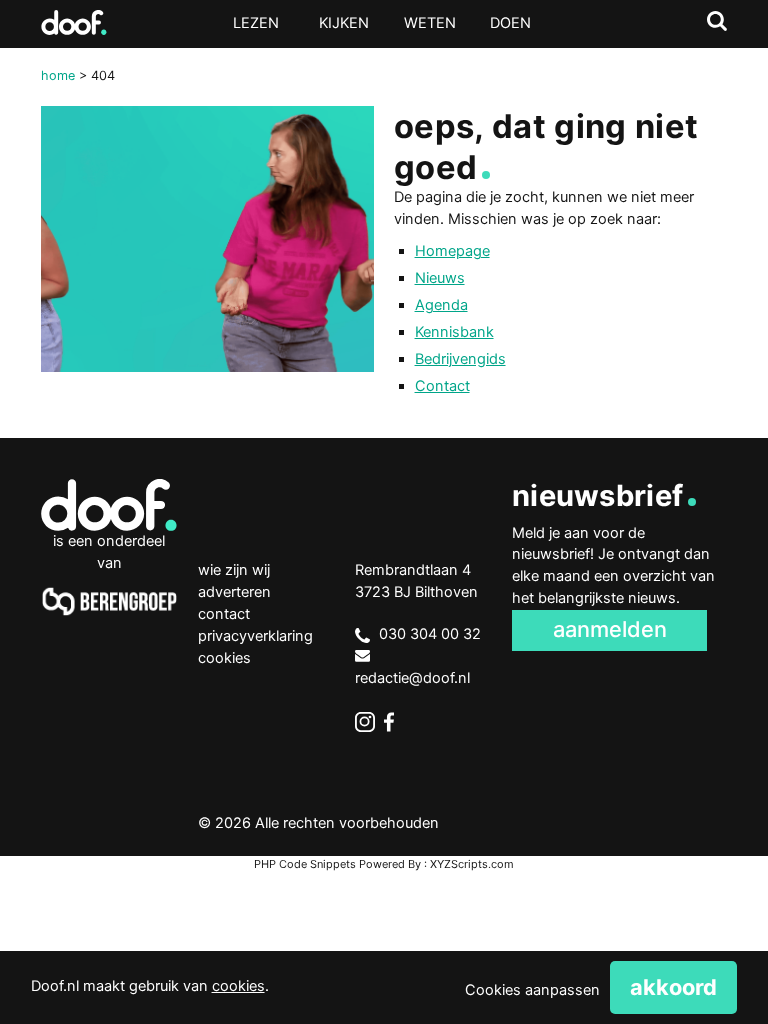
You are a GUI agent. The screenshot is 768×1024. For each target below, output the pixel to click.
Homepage (452, 251)
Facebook (394, 722)
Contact (442, 386)
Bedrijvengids (460, 359)
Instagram (365, 722)
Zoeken (717, 21)
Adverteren (234, 592)
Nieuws (440, 278)
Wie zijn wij (234, 570)
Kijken (344, 23)
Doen (510, 23)
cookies (238, 986)
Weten (430, 23)
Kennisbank (454, 332)
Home (58, 75)
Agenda (441, 305)
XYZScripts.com (472, 864)
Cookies (224, 658)
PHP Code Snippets (305, 864)
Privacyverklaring (255, 636)
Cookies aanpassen (532, 990)
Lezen (256, 23)
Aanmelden (610, 629)
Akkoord (673, 987)
